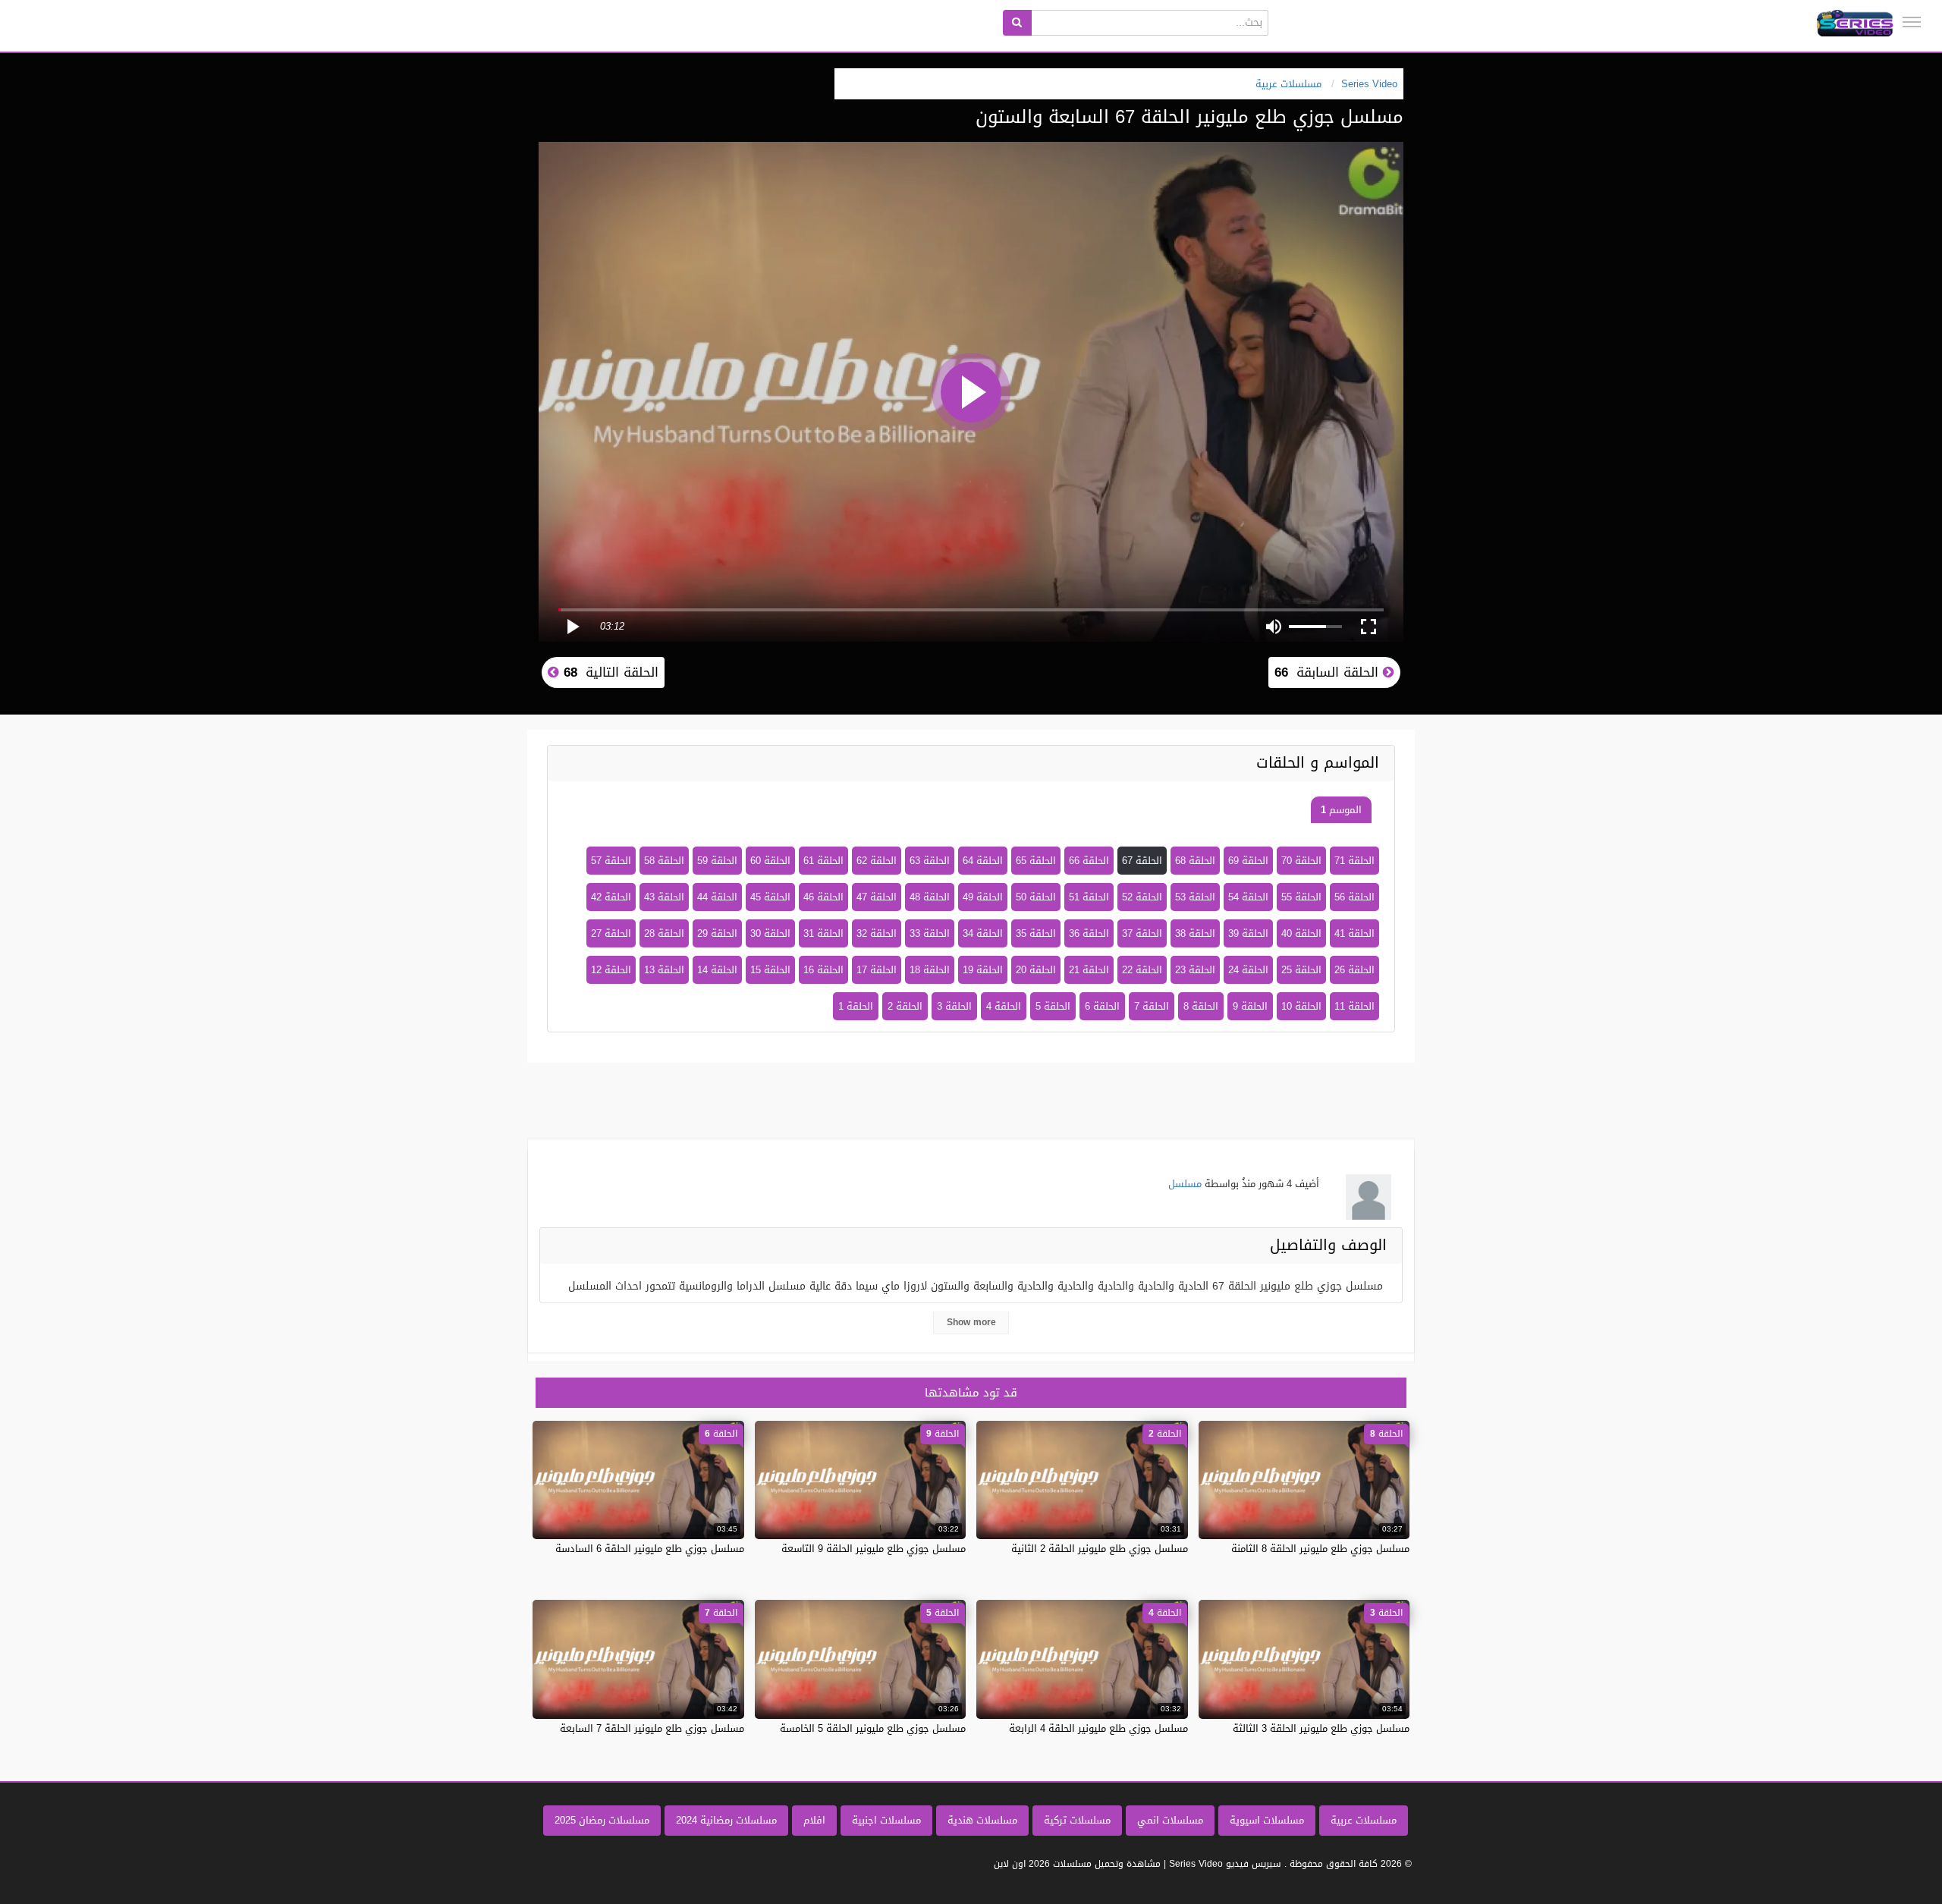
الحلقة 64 (983, 861)
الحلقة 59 (717, 861)
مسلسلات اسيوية (1267, 1820)
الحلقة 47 (877, 897)
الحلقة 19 (983, 970)
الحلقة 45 (770, 897)
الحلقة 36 (1089, 933)
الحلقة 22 (1142, 970)
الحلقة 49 (983, 897)
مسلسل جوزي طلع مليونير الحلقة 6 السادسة (650, 1549)
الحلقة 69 (1248, 861)
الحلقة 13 (664, 970)
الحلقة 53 (1195, 897)
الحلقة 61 (823, 861)
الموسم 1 (1341, 810)
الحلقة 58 (664, 861)
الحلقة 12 (611, 970)
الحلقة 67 (1142, 861)
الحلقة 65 (1036, 861)
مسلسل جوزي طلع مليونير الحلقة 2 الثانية (1100, 1549)
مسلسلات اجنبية (886, 1820)
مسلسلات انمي (1170, 1820)
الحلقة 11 (1354, 1006)
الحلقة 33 (930, 933)
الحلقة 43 (664, 897)
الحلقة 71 (1354, 861)
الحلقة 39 (1248, 933)
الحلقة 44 (717, 897)
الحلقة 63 (930, 861)
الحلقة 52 (1142, 897)
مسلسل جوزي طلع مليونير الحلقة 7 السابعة (652, 1728)
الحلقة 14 (717, 970)
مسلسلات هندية (982, 1820)
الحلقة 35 (1036, 933)
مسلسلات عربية (1364, 1820)
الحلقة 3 (954, 1006)
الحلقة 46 (823, 897)
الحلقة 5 (1053, 1006)
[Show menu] (1912, 22)
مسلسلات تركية (1077, 1820)
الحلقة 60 (770, 861)
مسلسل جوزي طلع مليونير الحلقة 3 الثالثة (1321, 1728)
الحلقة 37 (1142, 933)
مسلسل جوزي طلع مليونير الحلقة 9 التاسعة (874, 1549)
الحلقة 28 (664, 933)
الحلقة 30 (770, 933)
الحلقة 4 (1004, 1006)
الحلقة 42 (611, 897)
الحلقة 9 (1250, 1006)
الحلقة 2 (905, 1006)
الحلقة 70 (1301, 861)
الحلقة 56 (1354, 897)
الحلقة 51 (1089, 897)
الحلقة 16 (823, 970)
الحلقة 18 (930, 970)
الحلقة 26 (1354, 970)
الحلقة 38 (1195, 933)
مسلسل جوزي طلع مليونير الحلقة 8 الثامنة (1320, 1549)
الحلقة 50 (1036, 897)
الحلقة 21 (1089, 970)
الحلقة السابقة (1329, 672)
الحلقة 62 (877, 861)
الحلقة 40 (1301, 933)
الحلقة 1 (856, 1006)
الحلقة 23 (1195, 970)
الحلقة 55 (1301, 897)
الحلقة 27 (611, 933)
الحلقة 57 (611, 861)
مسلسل (1185, 1184)
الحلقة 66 (1089, 861)
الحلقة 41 (1354, 933)
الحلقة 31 (823, 933)
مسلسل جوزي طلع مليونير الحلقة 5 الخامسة (873, 1728)
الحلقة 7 (1152, 1006)
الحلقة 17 (877, 970)
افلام (814, 1820)
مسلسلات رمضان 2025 (602, 1820)
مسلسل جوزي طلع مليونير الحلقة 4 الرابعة (1098, 1728)
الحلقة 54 (1248, 897)
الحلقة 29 (717, 933)
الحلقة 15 (770, 970)
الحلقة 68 (1195, 861)
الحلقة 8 (1201, 1006)
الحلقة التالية (609, 672)
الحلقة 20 (1036, 970)
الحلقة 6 (1102, 1006)
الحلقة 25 (1301, 970)
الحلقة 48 (930, 897)
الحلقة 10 (1301, 1006)
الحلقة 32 (877, 933)
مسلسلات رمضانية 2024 (726, 1820)
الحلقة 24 (1248, 970)
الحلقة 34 (983, 933)
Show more (971, 1322)
